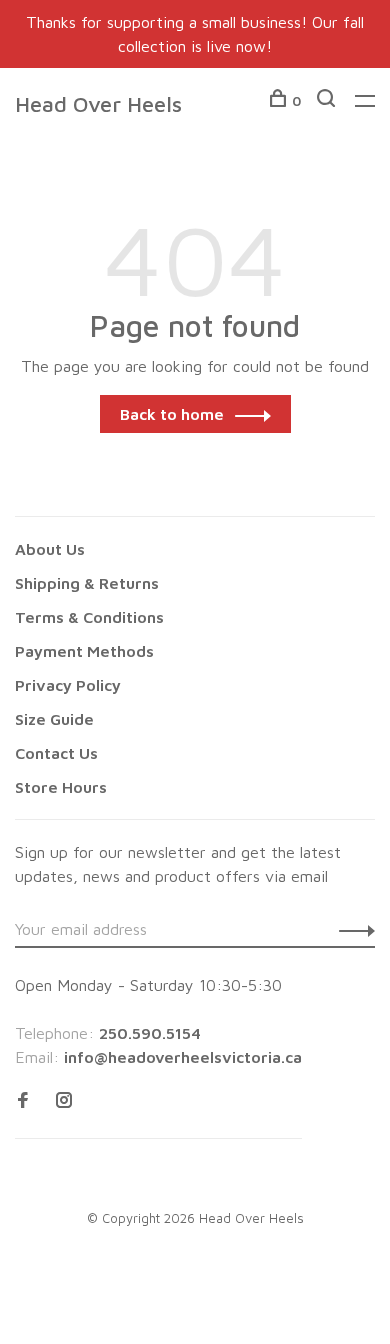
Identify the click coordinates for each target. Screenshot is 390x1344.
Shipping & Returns (87, 583)
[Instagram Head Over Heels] (64, 1101)
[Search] (328, 100)
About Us (50, 549)
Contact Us (56, 753)
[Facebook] (23, 1101)
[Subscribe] (351, 929)
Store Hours (61, 787)
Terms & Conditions (89, 617)
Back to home (172, 414)
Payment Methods (84, 651)
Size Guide (54, 719)
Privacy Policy (68, 685)
